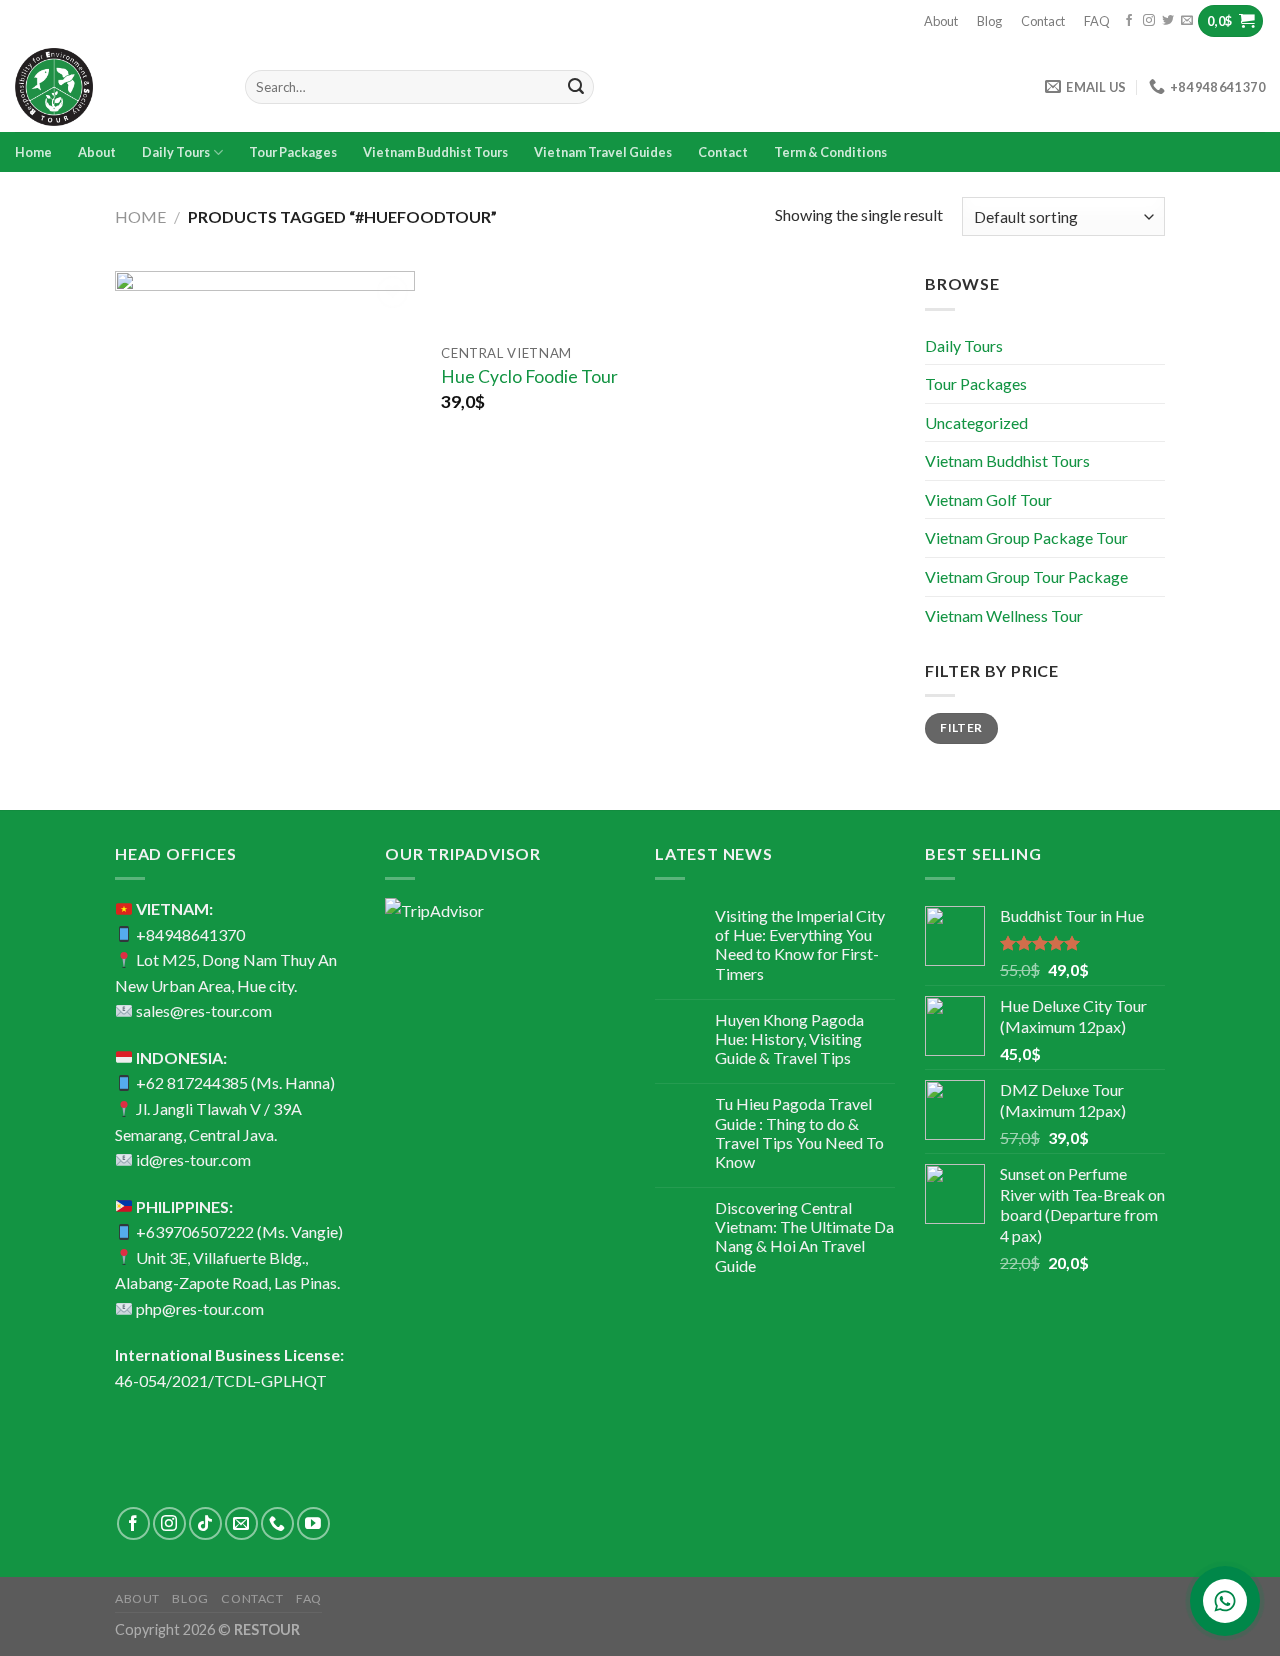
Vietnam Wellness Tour (1004, 615)
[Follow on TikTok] (205, 1523)
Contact (1043, 21)
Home (33, 152)
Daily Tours (176, 152)
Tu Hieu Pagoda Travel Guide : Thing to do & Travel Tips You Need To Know (799, 1132)
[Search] (576, 87)
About (941, 21)
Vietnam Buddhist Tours (435, 152)
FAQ (1097, 21)
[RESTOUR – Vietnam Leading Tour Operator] (115, 87)
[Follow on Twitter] (1168, 21)
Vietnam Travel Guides (603, 152)
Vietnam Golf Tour (988, 499)
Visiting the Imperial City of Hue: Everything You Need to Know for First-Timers (800, 944)
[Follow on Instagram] (1149, 21)
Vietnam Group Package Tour (1026, 537)
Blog (989, 21)
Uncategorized (976, 422)
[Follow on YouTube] (313, 1523)
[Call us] (277, 1523)
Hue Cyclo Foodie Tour (529, 376)
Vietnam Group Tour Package (1026, 576)
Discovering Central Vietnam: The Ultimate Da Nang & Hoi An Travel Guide (804, 1236)
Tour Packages (293, 152)
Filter (961, 727)
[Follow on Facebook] (1129, 21)
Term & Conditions (830, 152)
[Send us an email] (1187, 21)
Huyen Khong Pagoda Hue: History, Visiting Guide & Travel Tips (789, 1038)
